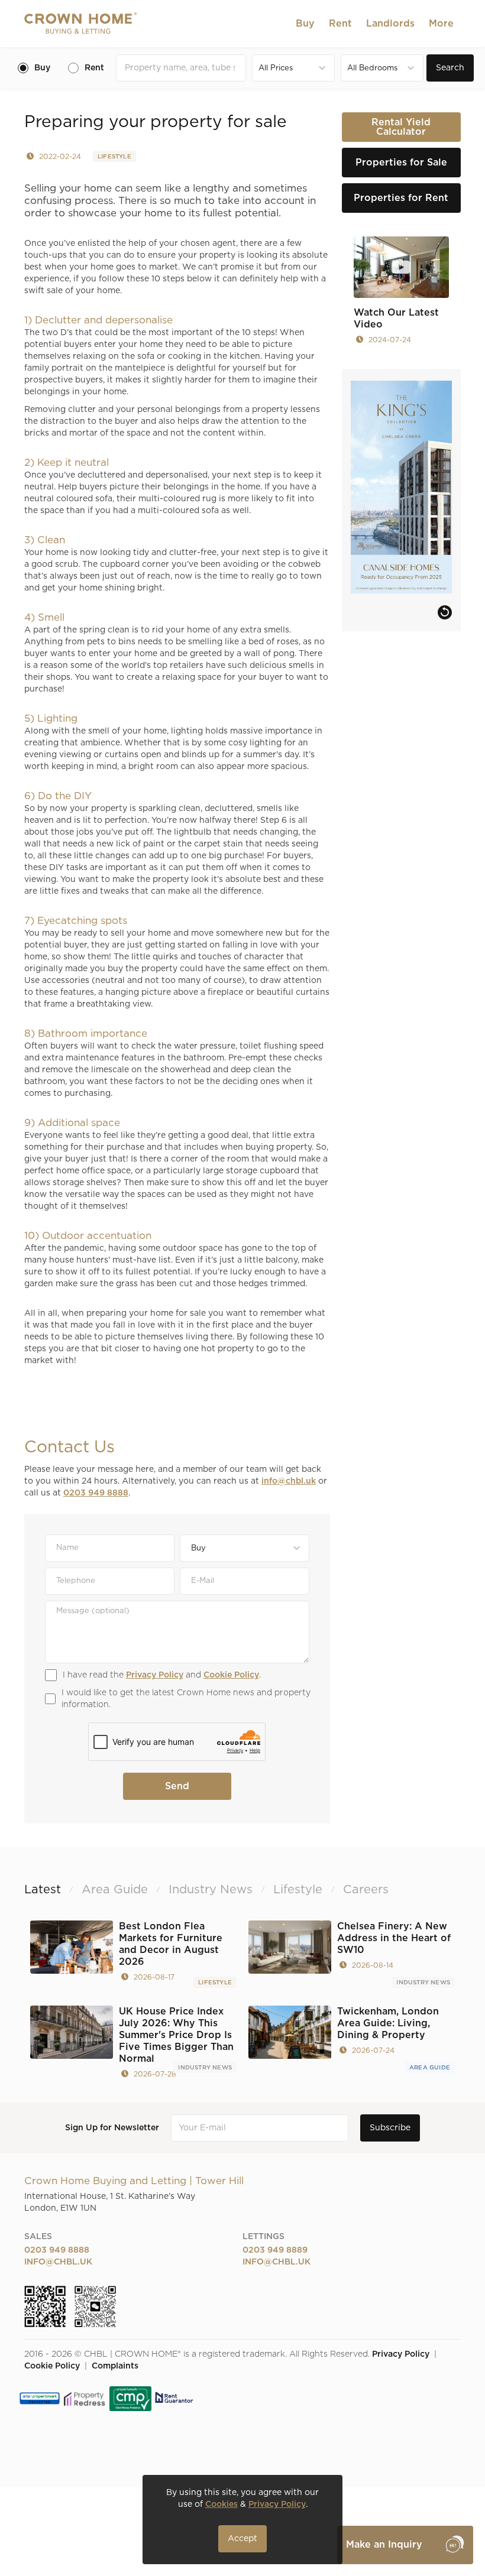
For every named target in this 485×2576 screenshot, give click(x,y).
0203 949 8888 (96, 1493)
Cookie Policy (231, 1675)
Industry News (423, 1983)
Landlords (390, 24)
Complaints (115, 2366)
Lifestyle (114, 157)
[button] (305, 24)
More (441, 24)
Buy (305, 24)
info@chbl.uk (289, 1481)
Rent (340, 24)
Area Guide (430, 2068)
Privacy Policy (155, 1675)
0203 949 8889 (275, 2250)
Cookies (222, 2504)
